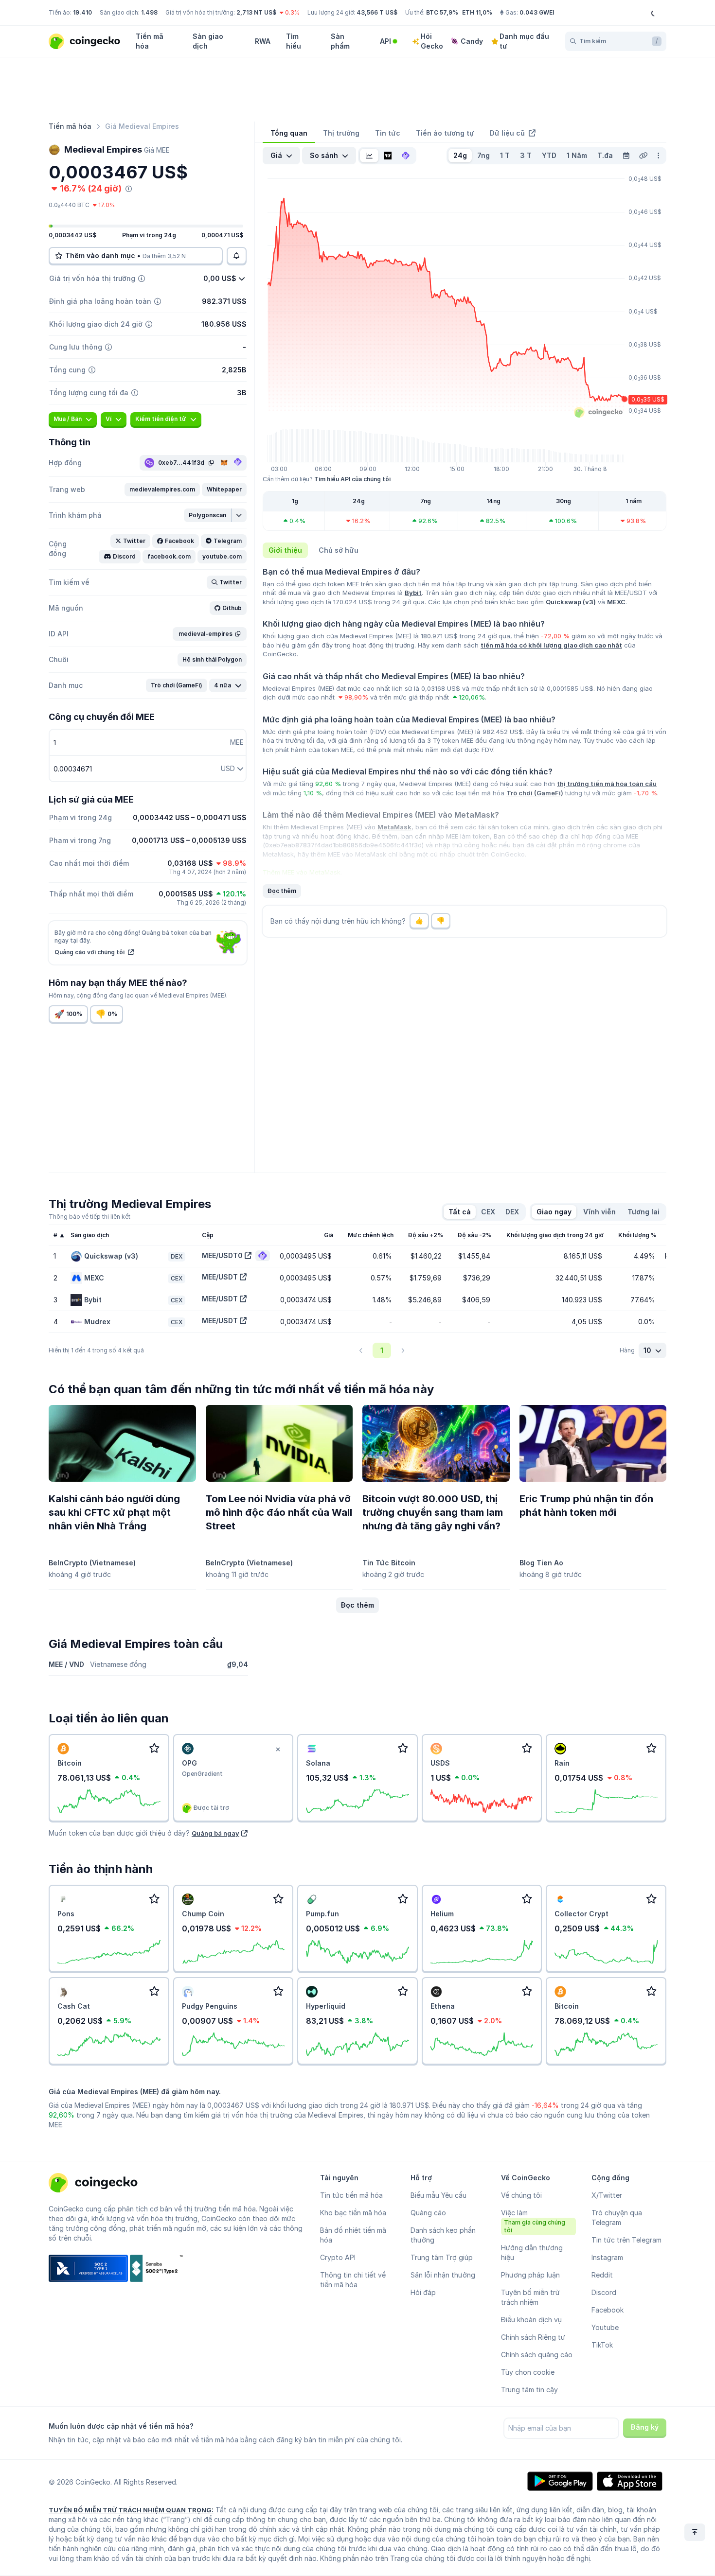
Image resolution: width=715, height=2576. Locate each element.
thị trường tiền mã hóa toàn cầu (607, 784)
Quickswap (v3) (571, 602)
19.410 (82, 12)
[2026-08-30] (626, 156)
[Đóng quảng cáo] (278, 1750)
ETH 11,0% (477, 12)
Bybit (413, 593)
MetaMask (394, 827)
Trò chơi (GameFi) (535, 793)
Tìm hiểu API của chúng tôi (352, 479)
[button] (162, 490)
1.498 (149, 12)
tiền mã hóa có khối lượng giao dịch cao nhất (551, 645)
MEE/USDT (220, 1277)
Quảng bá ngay (215, 1833)
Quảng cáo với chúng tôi (90, 952)
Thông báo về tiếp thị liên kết (89, 1217)
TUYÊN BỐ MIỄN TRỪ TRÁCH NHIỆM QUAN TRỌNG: (131, 2510)
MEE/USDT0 (222, 1255)
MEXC (616, 602)
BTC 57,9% (442, 12)
